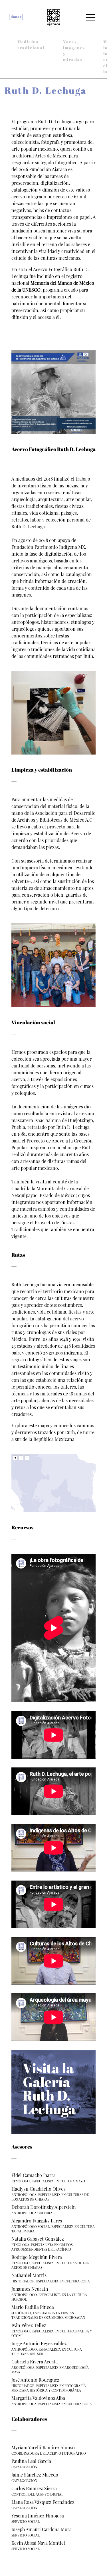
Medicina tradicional (31, 45)
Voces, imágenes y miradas (74, 51)
